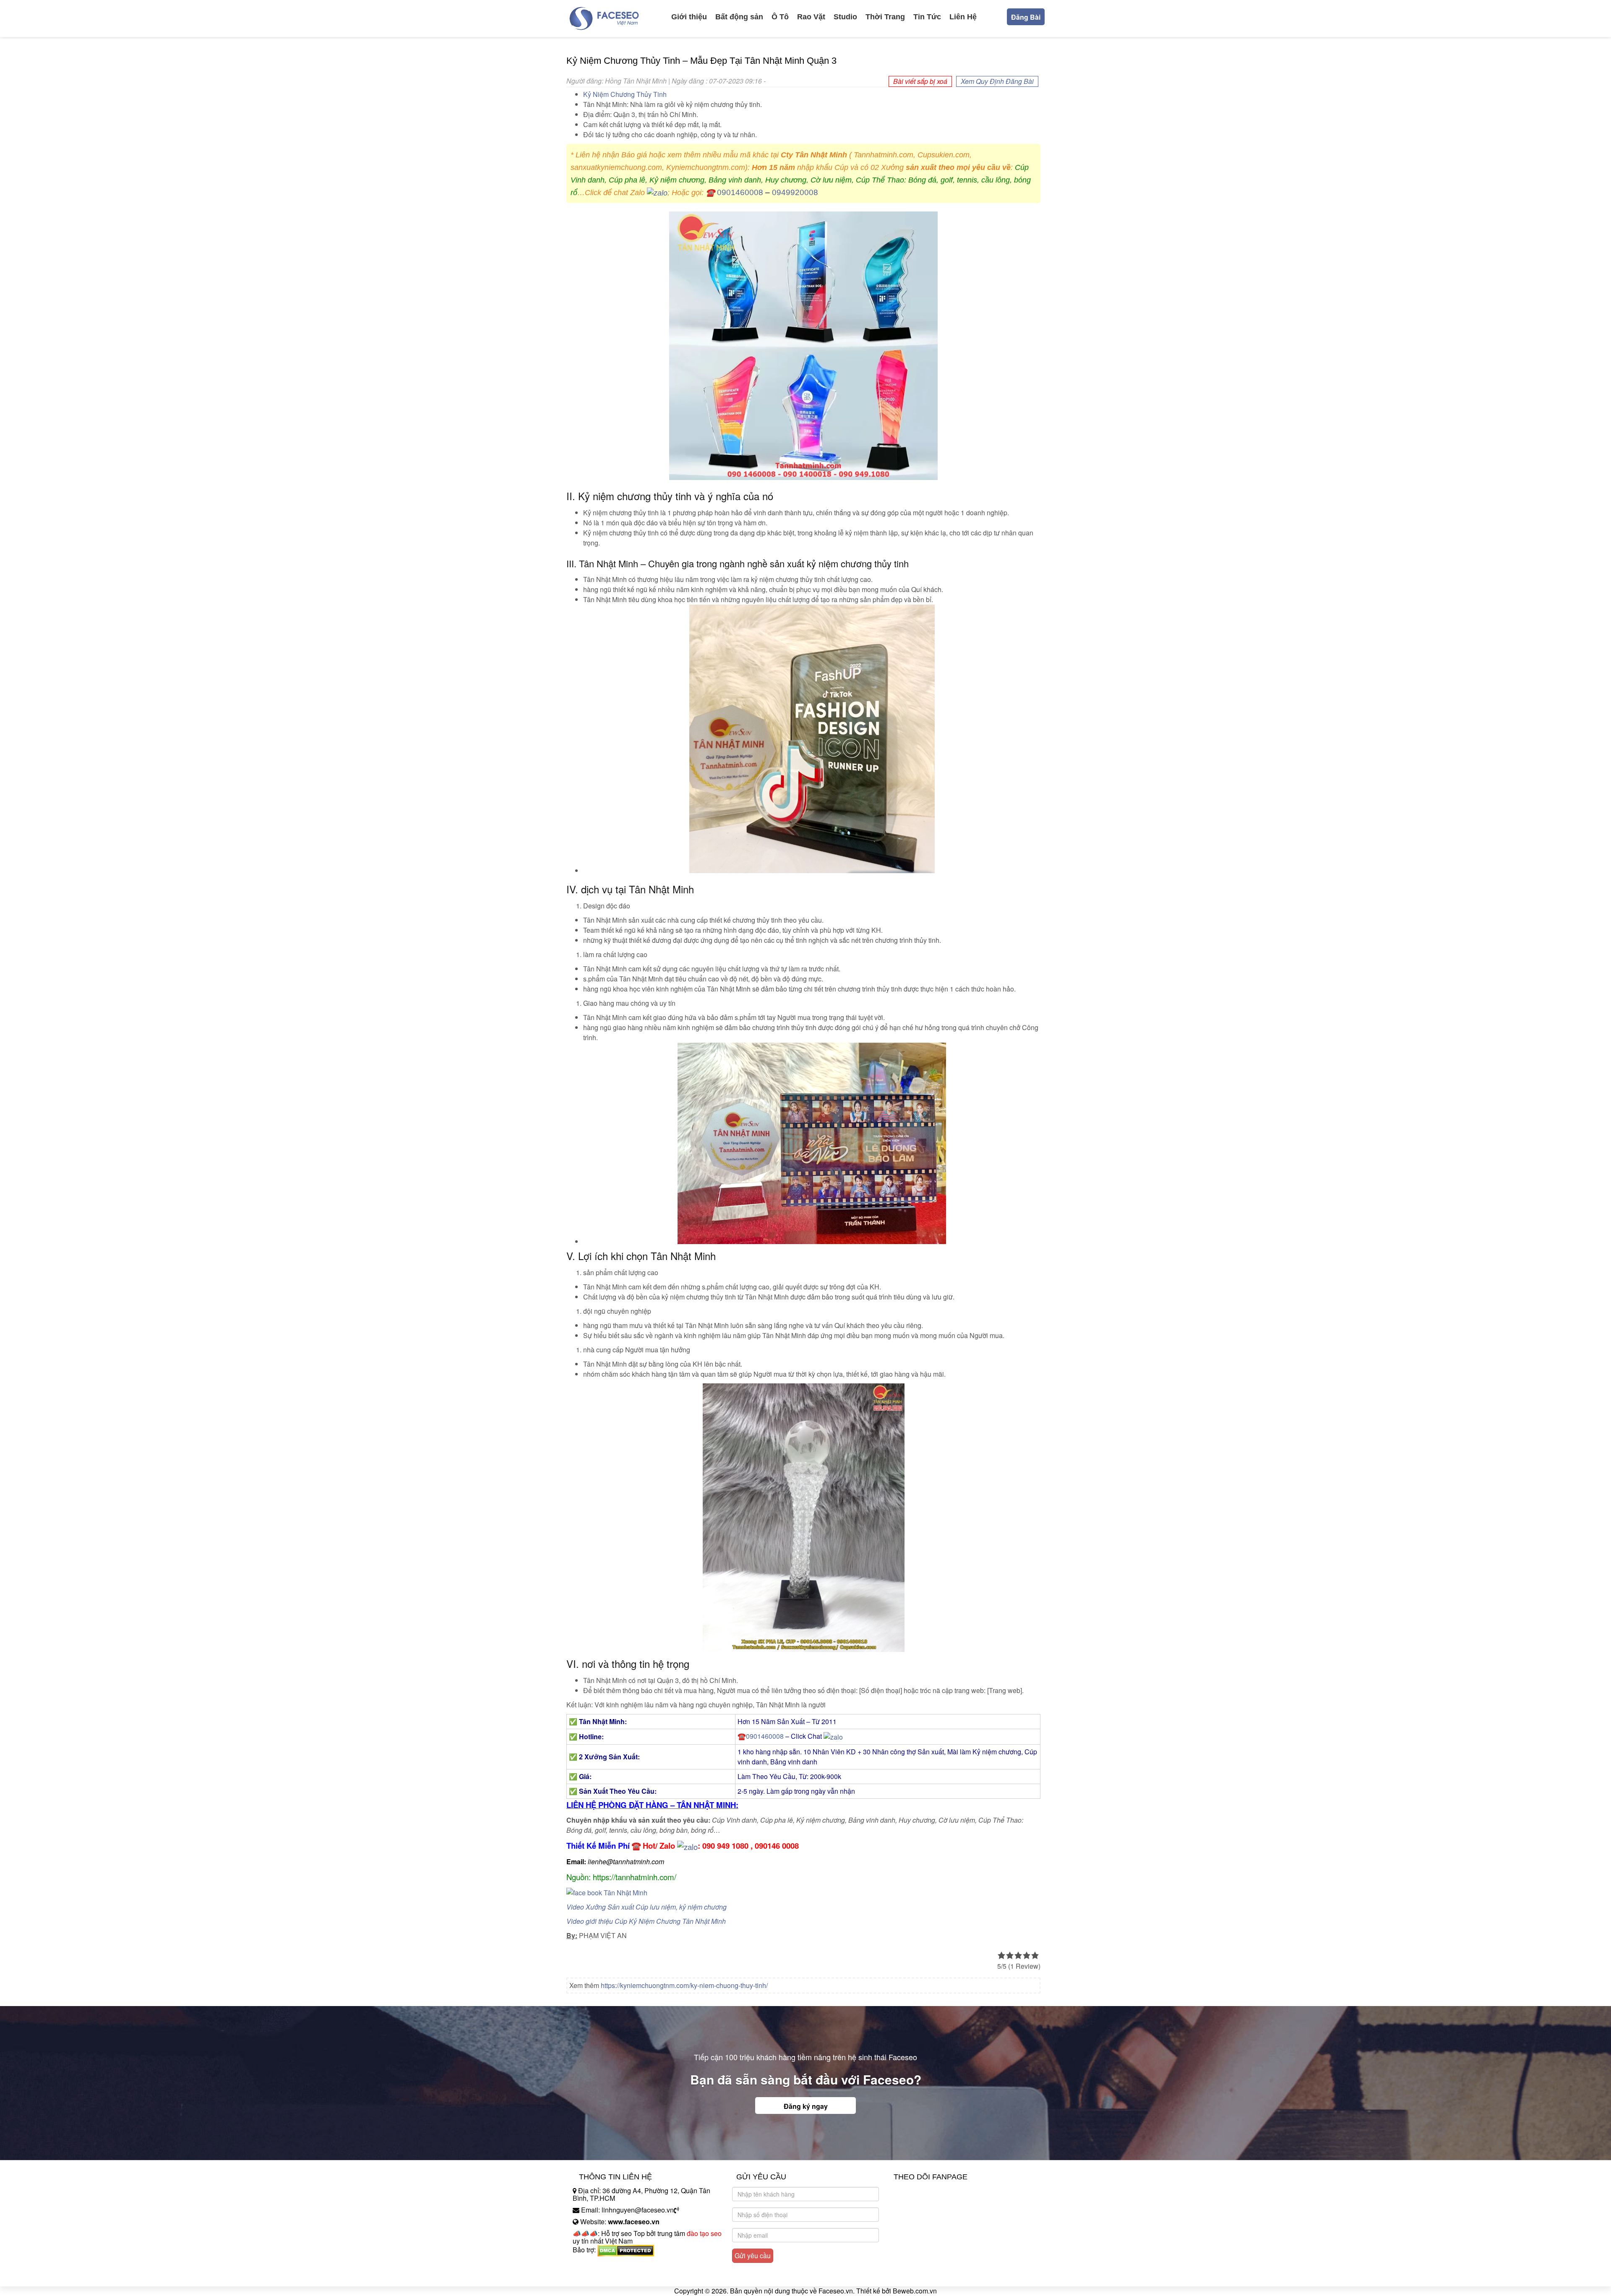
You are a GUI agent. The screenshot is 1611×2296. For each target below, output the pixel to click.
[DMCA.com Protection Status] (626, 2250)
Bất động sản (739, 17)
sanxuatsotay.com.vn (604, 2276)
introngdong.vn (595, 2264)
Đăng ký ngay (806, 2106)
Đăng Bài (1026, 17)
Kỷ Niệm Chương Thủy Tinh (625, 94)
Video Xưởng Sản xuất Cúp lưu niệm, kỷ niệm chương (646, 1907)
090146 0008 (777, 1846)
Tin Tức (927, 17)
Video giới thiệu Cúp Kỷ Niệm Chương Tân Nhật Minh (646, 1921)
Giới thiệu (689, 17)
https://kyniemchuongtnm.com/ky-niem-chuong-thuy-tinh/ (684, 1985)
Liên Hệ (963, 17)
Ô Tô (780, 17)
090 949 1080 (725, 1846)
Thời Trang (885, 17)
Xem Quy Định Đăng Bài (997, 81)
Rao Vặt (811, 17)
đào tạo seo (704, 2233)
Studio (845, 17)
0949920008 (795, 192)
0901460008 (740, 192)
